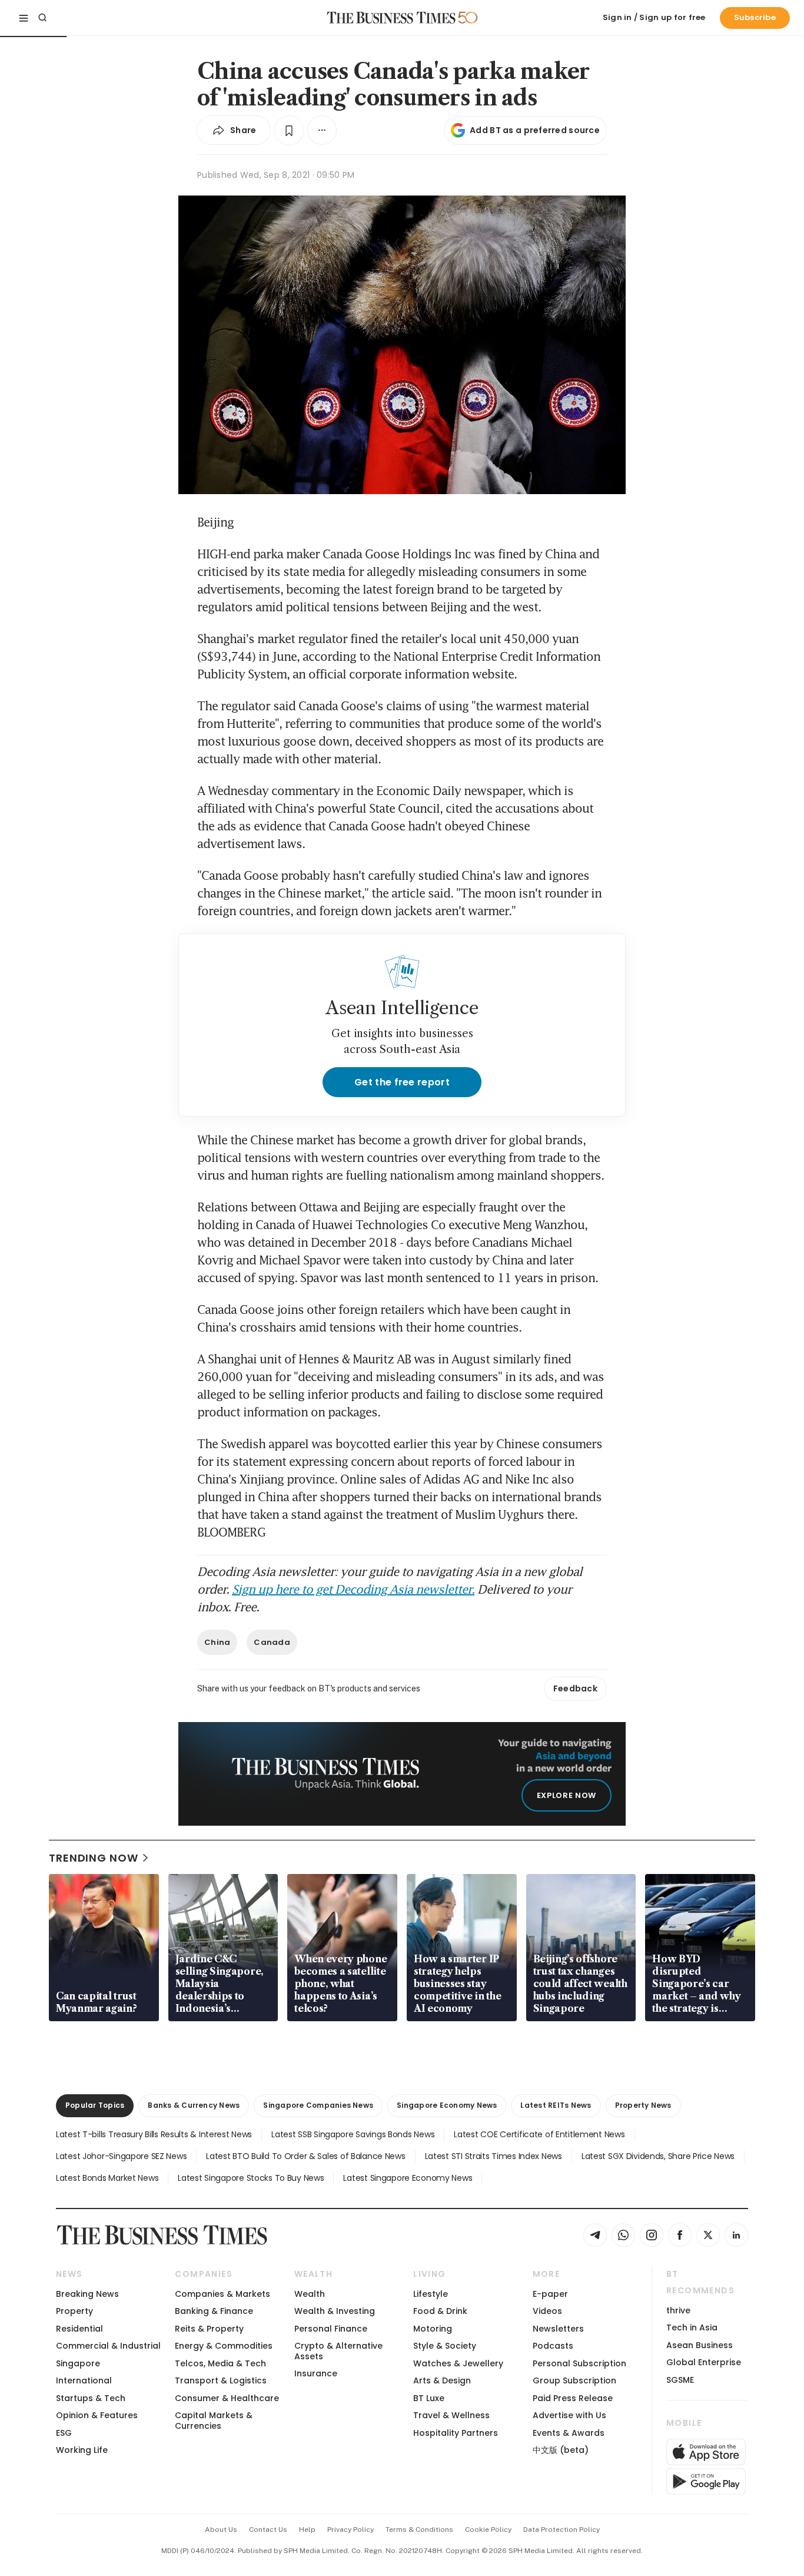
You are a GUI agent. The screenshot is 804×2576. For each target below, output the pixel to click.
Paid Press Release (573, 2398)
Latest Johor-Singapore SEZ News (121, 2156)
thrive (678, 2310)
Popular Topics (95, 2105)
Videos (547, 2311)
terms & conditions (419, 2529)
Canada (272, 1642)
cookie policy (488, 2529)
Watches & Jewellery (458, 2363)
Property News (643, 2105)
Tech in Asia (692, 2327)
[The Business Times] (391, 18)
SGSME (680, 2380)
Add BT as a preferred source (535, 130)
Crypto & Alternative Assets (338, 2351)
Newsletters (558, 2329)
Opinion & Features (97, 2415)
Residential (79, 2329)
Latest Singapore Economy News (408, 2178)
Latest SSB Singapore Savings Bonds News (353, 2134)
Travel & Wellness (451, 2415)
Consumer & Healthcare (227, 2398)
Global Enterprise (704, 2362)
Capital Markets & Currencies (214, 2420)
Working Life (82, 2450)
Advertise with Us (569, 2415)
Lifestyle (431, 2294)
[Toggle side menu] (24, 18)
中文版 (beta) (561, 2450)
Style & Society (445, 2346)
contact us (268, 2529)
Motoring (433, 2329)
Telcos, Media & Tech (220, 2363)
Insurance (316, 2373)
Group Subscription (574, 2380)
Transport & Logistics (221, 2380)
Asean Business (700, 2345)
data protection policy (562, 2529)
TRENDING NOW (94, 1858)
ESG (64, 2433)
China (217, 1642)
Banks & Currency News (194, 2105)
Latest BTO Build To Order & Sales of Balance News (305, 2156)
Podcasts (553, 2346)
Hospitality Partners (456, 2433)
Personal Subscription (579, 2363)
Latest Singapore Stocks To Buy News (251, 2178)
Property (74, 2311)
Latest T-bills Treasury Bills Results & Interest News (154, 2134)
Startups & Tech (91, 2398)
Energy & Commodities (224, 2346)
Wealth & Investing (335, 2311)
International (84, 2380)
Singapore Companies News (318, 2105)
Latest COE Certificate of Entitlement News (539, 2134)
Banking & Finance (214, 2311)
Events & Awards (569, 2433)
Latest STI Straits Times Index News (494, 2156)
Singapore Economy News (447, 2105)
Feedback (575, 1688)
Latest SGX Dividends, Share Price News (658, 2156)
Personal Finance (331, 2329)
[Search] (42, 18)
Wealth (310, 2294)
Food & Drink (440, 2311)
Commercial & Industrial (108, 2346)
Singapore (78, 2363)
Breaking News (87, 2294)
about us (221, 2529)
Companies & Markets (222, 2294)
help (307, 2529)
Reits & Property (209, 2329)
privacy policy (350, 2529)
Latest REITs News (556, 2105)
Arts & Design (442, 2380)
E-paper (550, 2294)
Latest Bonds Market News (107, 2178)
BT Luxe (429, 2398)
